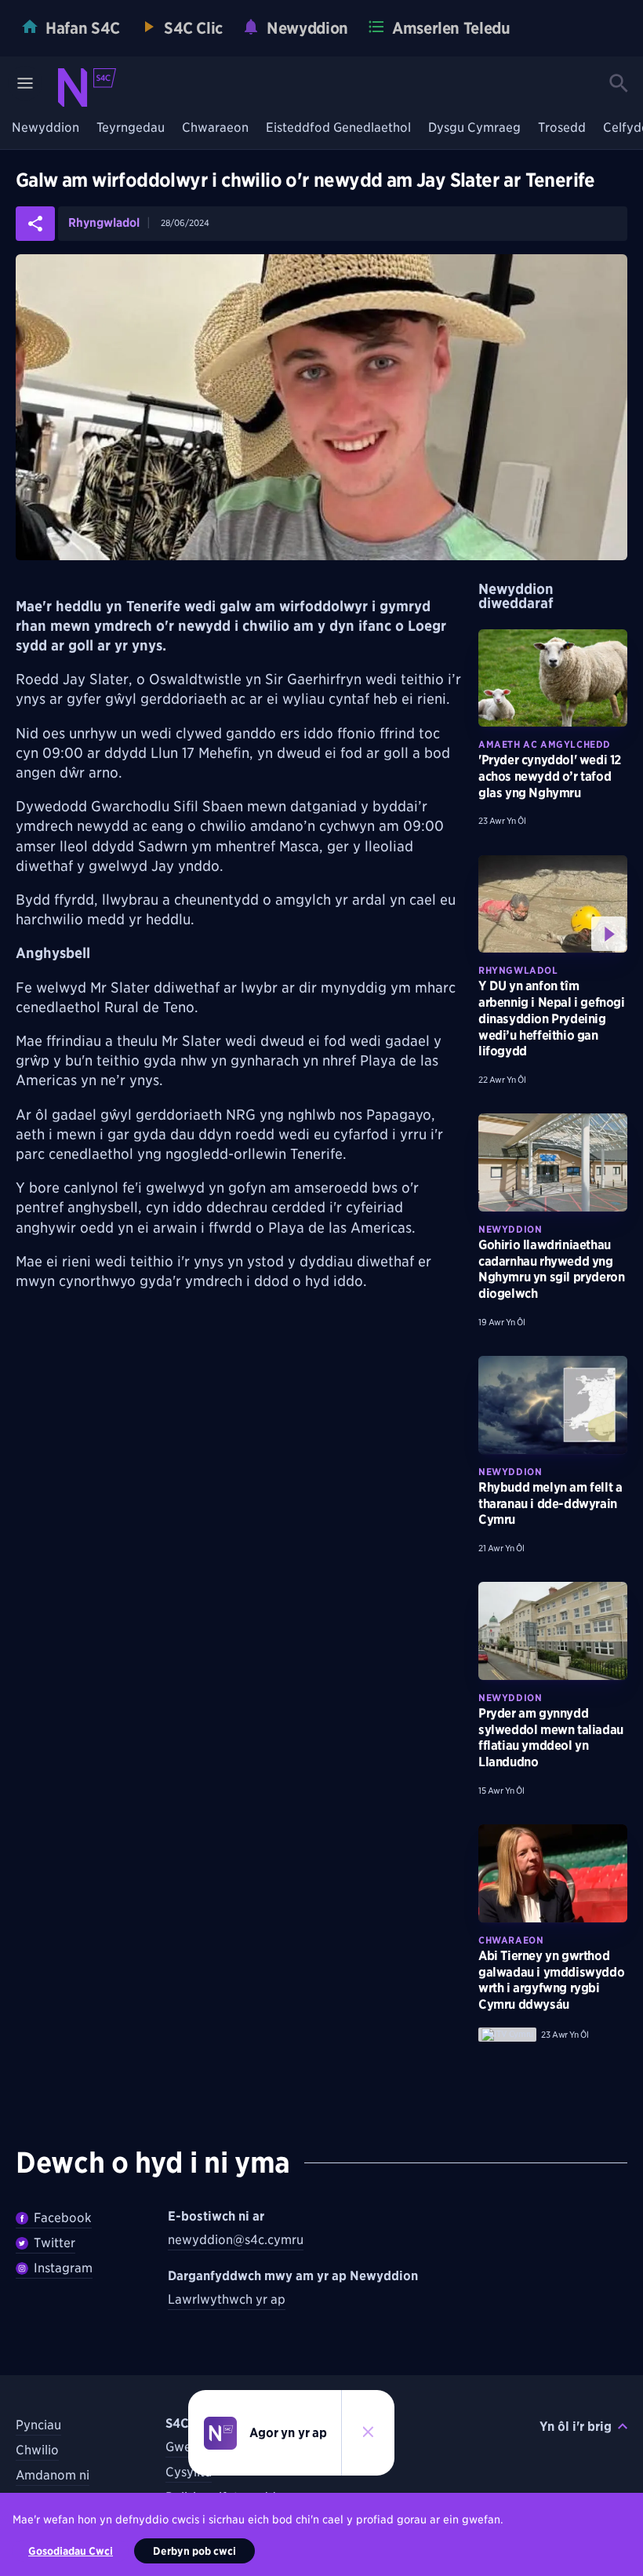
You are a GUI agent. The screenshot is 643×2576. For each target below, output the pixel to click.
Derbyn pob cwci (194, 2551)
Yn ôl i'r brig (576, 2427)
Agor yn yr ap (288, 2433)
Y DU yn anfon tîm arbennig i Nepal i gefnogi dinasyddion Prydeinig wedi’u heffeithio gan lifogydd (552, 1018)
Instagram (63, 2268)
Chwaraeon (215, 128)
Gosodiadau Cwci (71, 2551)
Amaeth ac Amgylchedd (545, 744)
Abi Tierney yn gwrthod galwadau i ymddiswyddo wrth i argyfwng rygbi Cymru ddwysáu (551, 1980)
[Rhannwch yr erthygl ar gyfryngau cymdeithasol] (35, 224)
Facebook (63, 2218)
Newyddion (45, 128)
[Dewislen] (25, 83)
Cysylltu (189, 2472)
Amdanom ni (53, 2475)
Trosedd (562, 128)
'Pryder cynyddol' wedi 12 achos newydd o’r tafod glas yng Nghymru (550, 776)
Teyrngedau (131, 128)
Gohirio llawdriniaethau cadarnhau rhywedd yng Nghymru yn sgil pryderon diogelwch (551, 1269)
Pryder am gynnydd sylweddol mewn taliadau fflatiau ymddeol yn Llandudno (551, 1738)
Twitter (54, 2243)
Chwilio (37, 2450)
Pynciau (38, 2425)
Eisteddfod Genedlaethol (338, 128)
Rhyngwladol (104, 223)
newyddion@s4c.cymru (236, 2240)
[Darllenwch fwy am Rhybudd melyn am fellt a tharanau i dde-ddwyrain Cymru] (553, 1405)
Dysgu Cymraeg (474, 128)
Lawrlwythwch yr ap (227, 2299)
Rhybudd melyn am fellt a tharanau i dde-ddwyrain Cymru (550, 1504)
